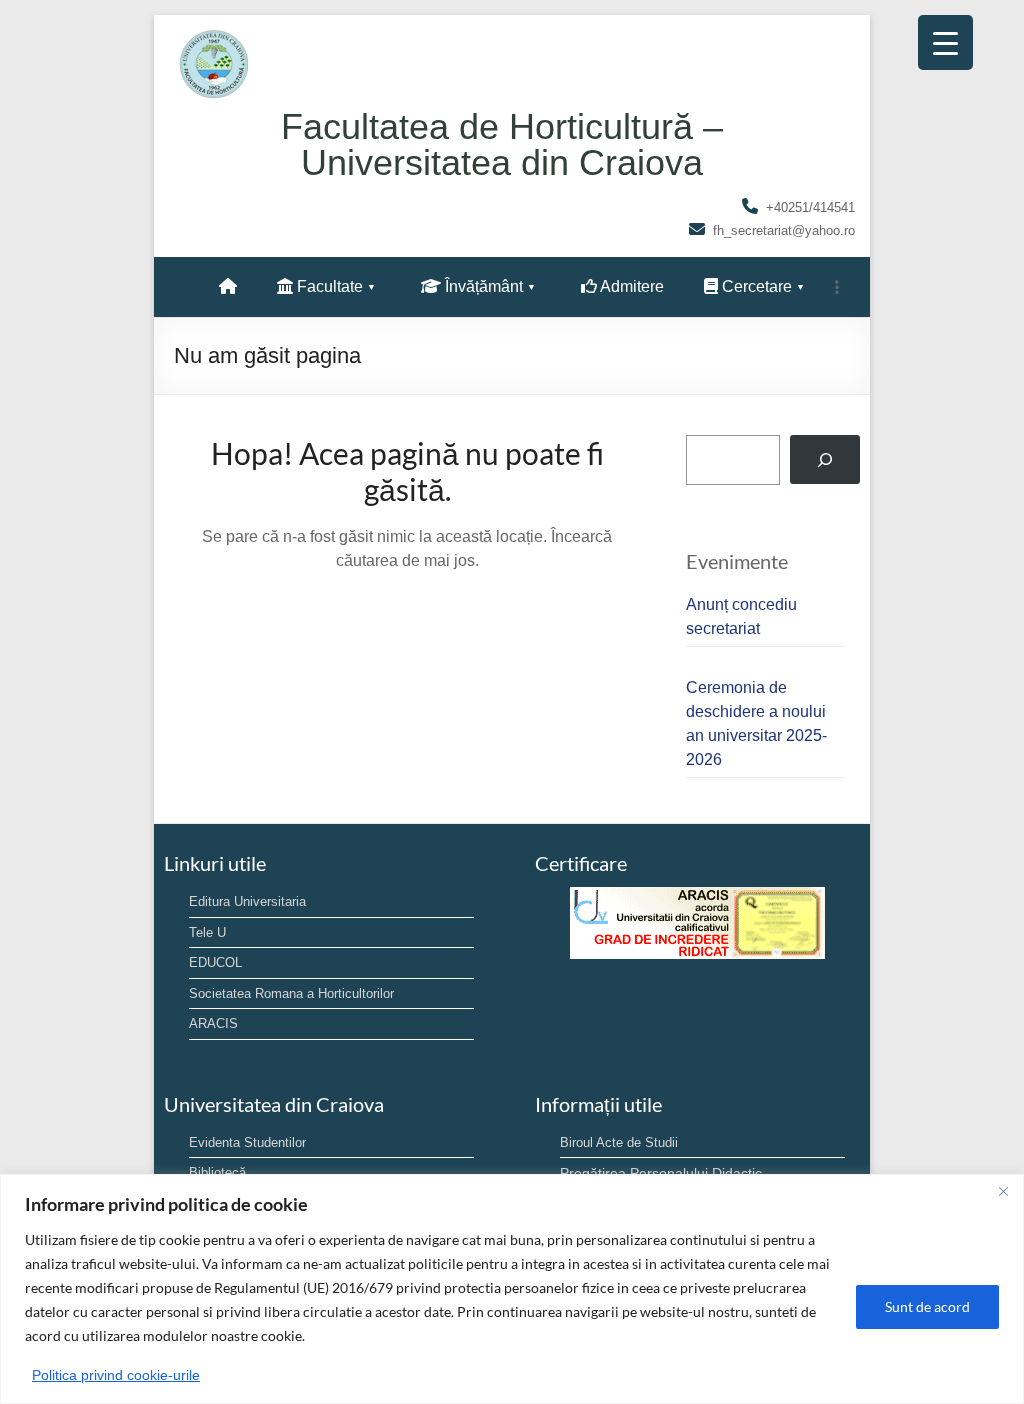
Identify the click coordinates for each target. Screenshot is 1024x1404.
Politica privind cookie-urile (116, 1375)
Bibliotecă (217, 1172)
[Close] (1003, 1191)
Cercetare (755, 286)
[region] (512, 1289)
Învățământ (482, 286)
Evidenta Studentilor (247, 1142)
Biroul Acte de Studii (619, 1142)
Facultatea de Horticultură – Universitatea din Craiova (502, 144)
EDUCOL (215, 962)
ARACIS (213, 1023)
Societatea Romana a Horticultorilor (291, 993)
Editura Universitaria (247, 901)
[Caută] (825, 459)
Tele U (207, 932)
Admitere (630, 286)
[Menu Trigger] (945, 42)
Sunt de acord (927, 1306)
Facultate (328, 286)
